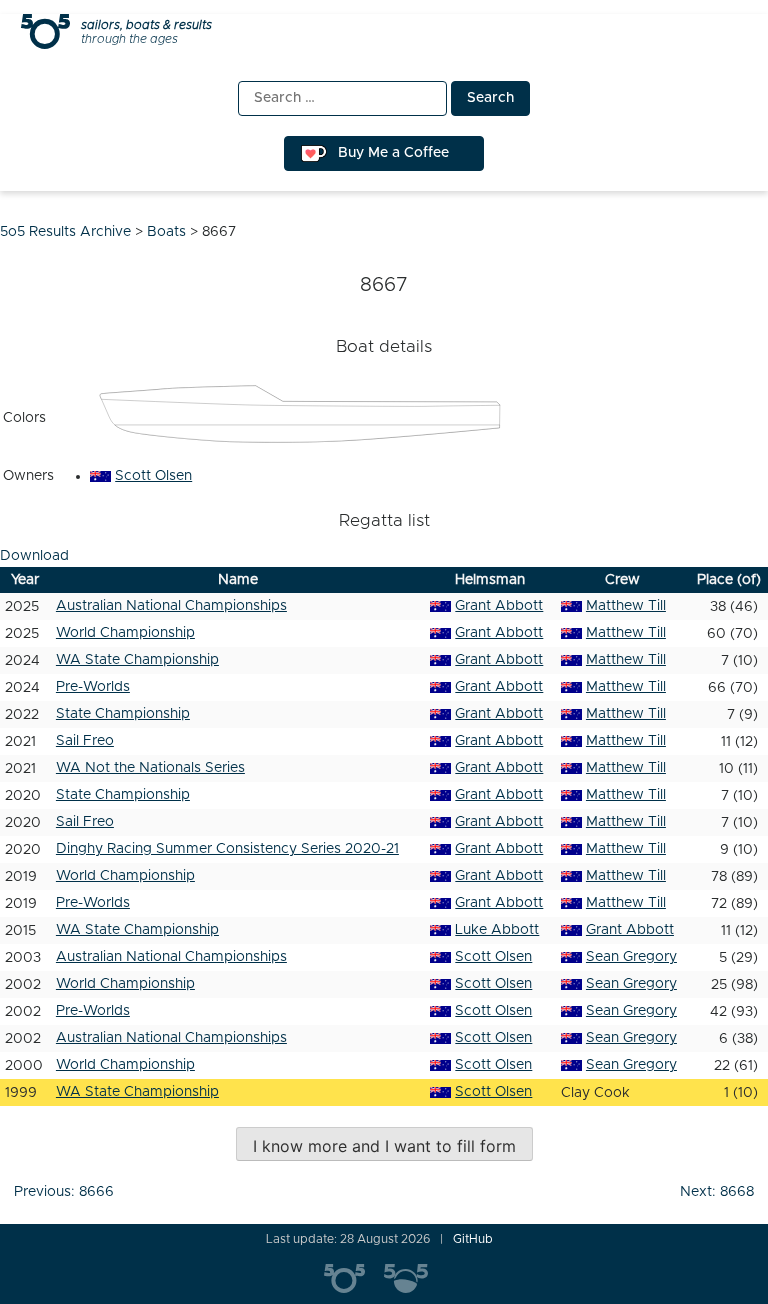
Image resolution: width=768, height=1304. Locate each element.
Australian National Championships (171, 606)
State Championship (123, 714)
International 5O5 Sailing (354, 1279)
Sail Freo (85, 741)
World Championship (125, 633)
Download (34, 556)
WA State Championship (137, 660)
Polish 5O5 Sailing (414, 1279)
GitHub (473, 1239)
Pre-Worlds (93, 687)
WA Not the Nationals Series (150, 768)
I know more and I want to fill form (384, 1146)
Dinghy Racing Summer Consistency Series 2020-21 (227, 849)
